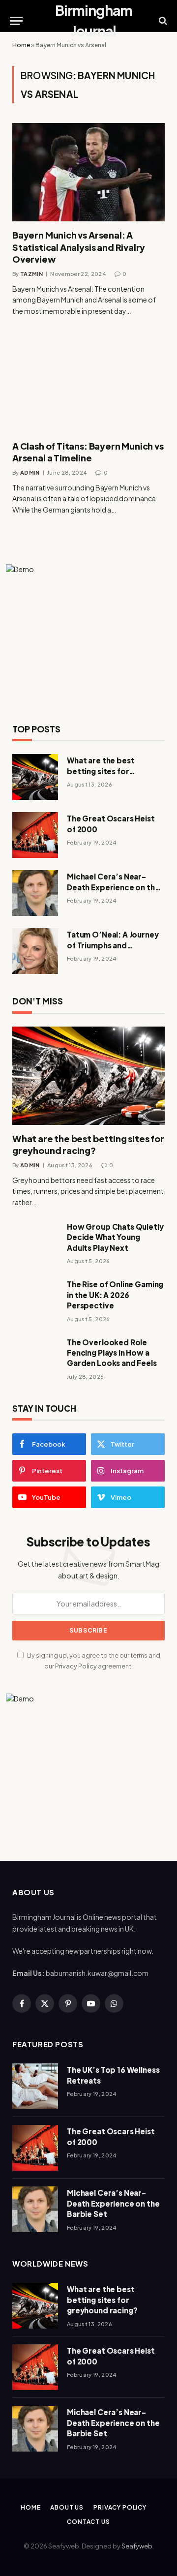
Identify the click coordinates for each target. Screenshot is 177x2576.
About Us (67, 2507)
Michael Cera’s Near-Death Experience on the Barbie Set (113, 887)
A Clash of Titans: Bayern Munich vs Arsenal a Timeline (88, 452)
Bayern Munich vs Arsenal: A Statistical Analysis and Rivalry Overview (79, 247)
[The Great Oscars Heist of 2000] (35, 835)
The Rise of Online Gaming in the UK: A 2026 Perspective (115, 1295)
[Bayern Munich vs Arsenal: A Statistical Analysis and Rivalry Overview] (88, 172)
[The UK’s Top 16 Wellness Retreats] (35, 2086)
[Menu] (16, 21)
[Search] (162, 21)
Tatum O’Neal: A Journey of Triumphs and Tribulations (113, 945)
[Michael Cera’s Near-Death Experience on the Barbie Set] (35, 893)
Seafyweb (137, 2546)
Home (21, 45)
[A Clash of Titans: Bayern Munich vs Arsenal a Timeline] (88, 383)
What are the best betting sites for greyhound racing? (102, 771)
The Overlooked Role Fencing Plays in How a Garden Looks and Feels (112, 1353)
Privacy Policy (76, 1666)
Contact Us (88, 2522)
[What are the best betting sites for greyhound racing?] (35, 777)
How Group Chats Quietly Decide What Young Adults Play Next (115, 1237)
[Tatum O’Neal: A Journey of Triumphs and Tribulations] (35, 951)
